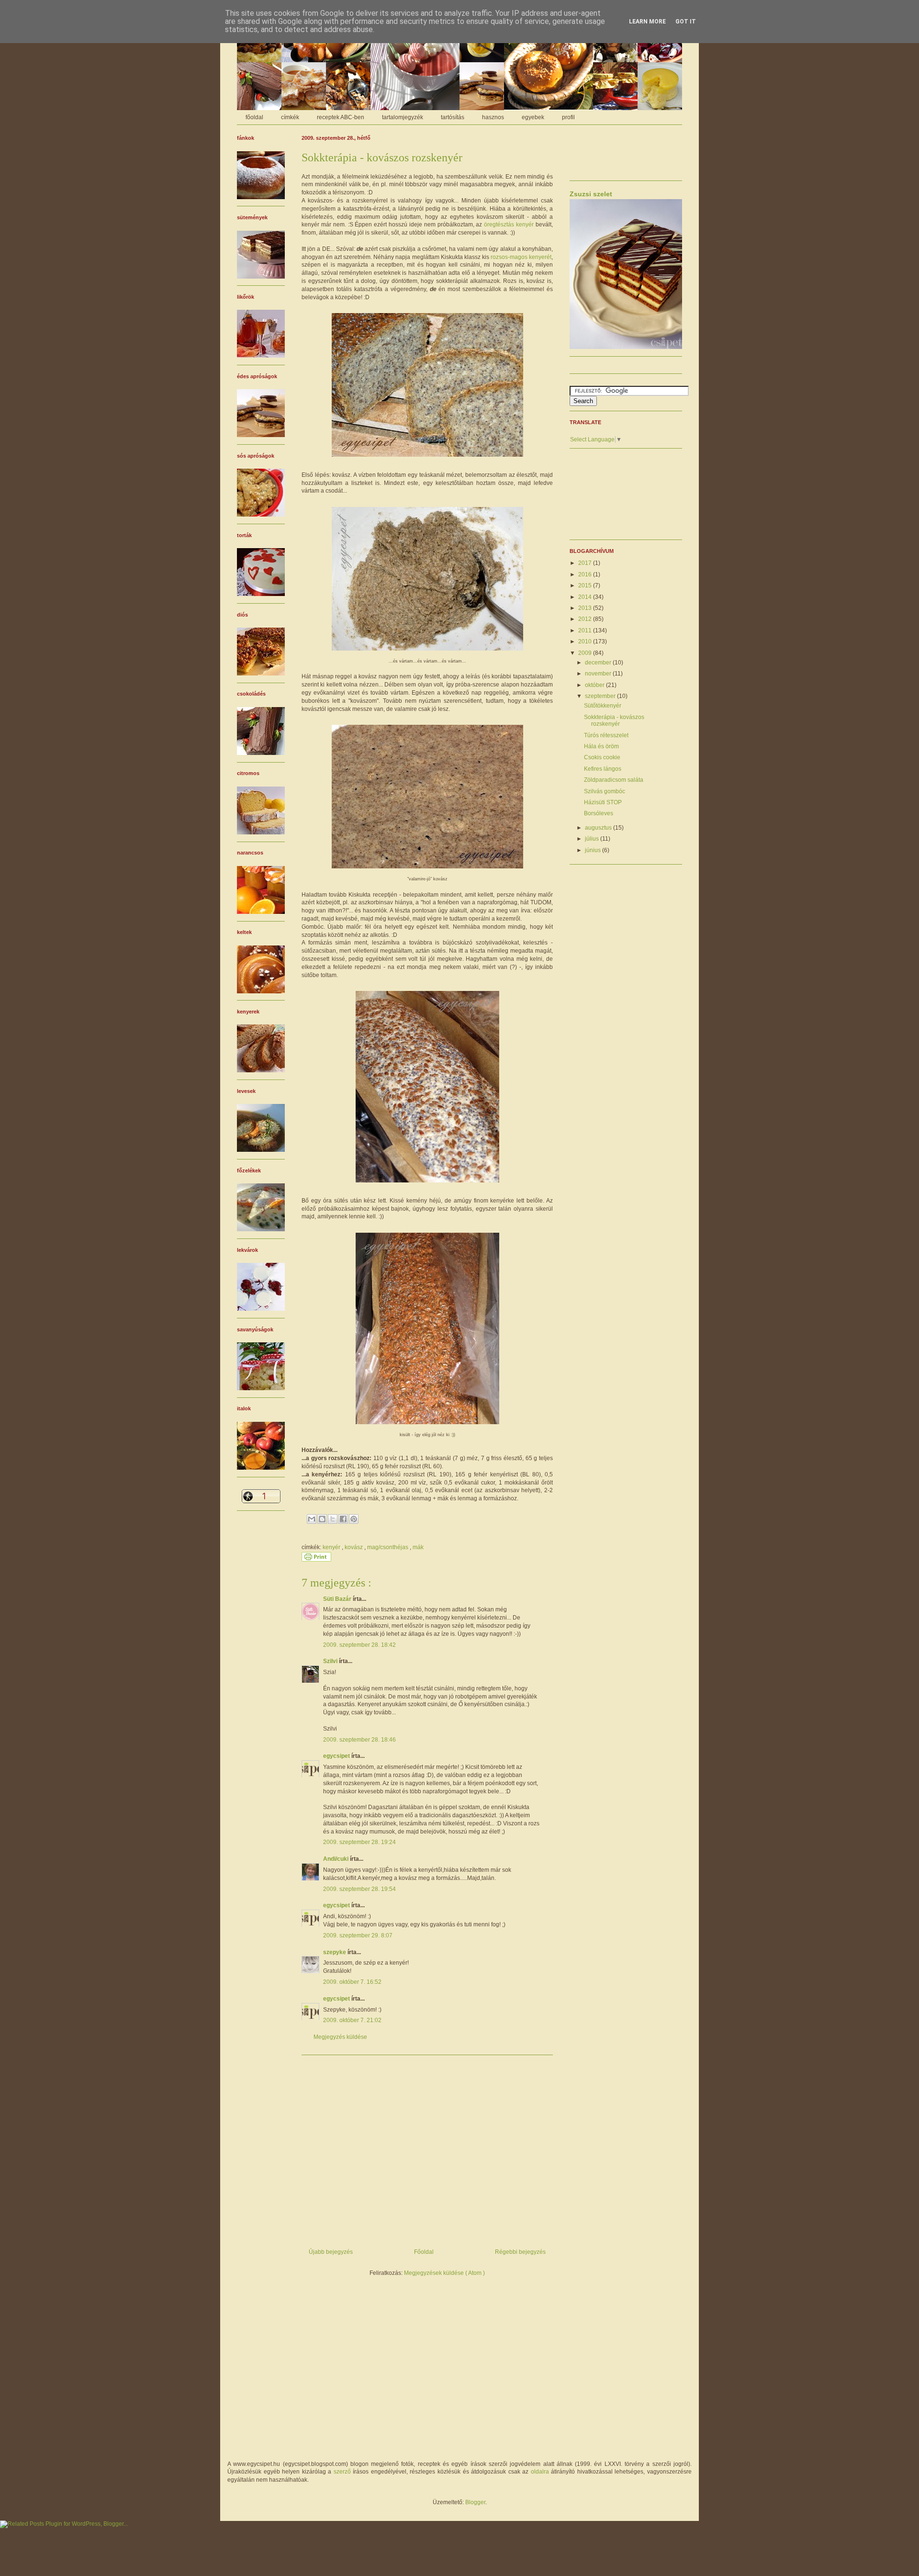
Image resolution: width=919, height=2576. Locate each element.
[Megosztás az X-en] (333, 1519)
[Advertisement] (427, 2148)
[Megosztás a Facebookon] (343, 1519)
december (599, 663)
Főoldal (424, 2252)
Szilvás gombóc (605, 791)
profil (568, 117)
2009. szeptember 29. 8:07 (358, 1935)
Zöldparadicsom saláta (614, 780)
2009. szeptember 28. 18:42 (359, 1645)
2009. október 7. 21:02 (352, 2020)
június (594, 850)
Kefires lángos (603, 769)
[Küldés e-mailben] (312, 1519)
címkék (290, 117)
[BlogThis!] (322, 1519)
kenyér (332, 1547)
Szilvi (331, 1661)
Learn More (647, 22)
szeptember (601, 696)
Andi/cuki (336, 1859)
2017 (586, 563)
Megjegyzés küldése (340, 2037)
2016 (586, 574)
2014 (586, 597)
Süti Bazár (338, 1599)
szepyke (335, 1952)
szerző (342, 2472)
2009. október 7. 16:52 (352, 1982)
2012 (586, 619)
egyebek (533, 117)
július (593, 839)
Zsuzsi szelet (591, 194)
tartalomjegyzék (403, 117)
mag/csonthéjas (388, 1547)
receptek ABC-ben (341, 117)
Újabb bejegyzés (331, 2252)
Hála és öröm (601, 746)
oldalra (540, 2472)
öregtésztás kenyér (509, 225)
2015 (586, 585)
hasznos (493, 117)
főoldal (254, 117)
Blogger (475, 2502)
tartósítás (453, 117)
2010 (586, 641)
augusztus (599, 828)
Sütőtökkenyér (603, 706)
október (595, 685)
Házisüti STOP (603, 802)
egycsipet (337, 1756)
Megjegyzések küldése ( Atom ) (444, 2273)
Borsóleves (599, 813)
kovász (354, 1547)
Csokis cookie (602, 757)
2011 (586, 630)
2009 (586, 653)
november (599, 674)
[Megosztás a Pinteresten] (354, 1519)
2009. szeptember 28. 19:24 (359, 1842)
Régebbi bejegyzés (520, 2252)
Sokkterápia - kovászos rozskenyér (614, 720)
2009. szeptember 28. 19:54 (359, 1889)
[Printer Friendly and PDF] (316, 1560)
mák (418, 1547)
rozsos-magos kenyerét (521, 257)
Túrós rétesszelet (606, 735)
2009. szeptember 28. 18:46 (359, 1740)
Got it (686, 22)
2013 (586, 608)
